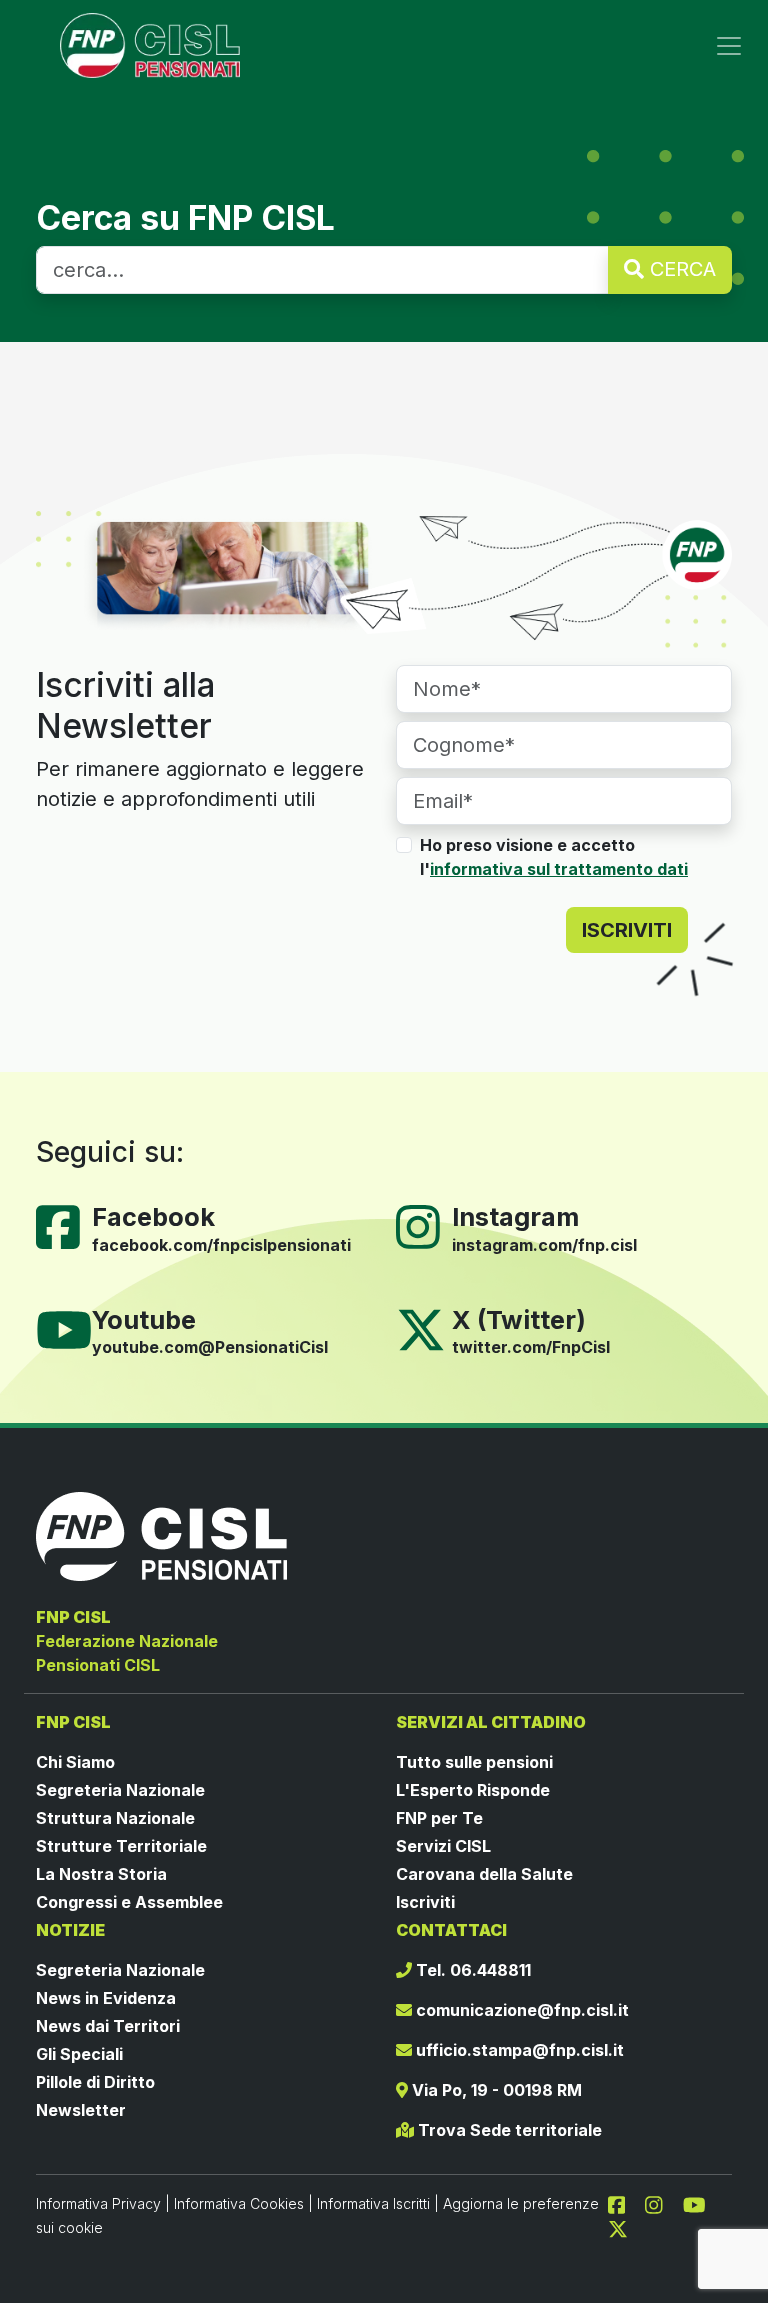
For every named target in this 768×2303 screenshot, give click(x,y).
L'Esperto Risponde (473, 1790)
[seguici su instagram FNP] (662, 2203)
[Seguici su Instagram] (426, 1225)
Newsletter (81, 2110)
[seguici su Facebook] (625, 2203)
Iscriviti (425, 1902)
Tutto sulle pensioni (474, 1762)
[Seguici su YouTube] (72, 1328)
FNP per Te (439, 1818)
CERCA (680, 269)
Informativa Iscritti (373, 2203)
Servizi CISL (443, 1846)
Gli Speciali (79, 2054)
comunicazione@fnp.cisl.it (520, 2010)
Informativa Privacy (98, 2203)
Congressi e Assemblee (129, 1902)
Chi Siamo (75, 1762)
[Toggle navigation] (729, 46)
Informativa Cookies (239, 2203)
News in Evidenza (106, 1998)
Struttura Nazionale (115, 1818)
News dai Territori (108, 2026)
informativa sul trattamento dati (559, 869)
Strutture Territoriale (121, 1846)
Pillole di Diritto (95, 2082)
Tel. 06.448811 (471, 1970)
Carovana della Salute (484, 1874)
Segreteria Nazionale (120, 1790)
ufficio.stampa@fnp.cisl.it (518, 2050)
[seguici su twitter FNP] (618, 2227)
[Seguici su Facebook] (66, 1225)
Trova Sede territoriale (508, 2130)
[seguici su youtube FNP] (702, 2203)
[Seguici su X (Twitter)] (421, 1328)
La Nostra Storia (101, 1874)
